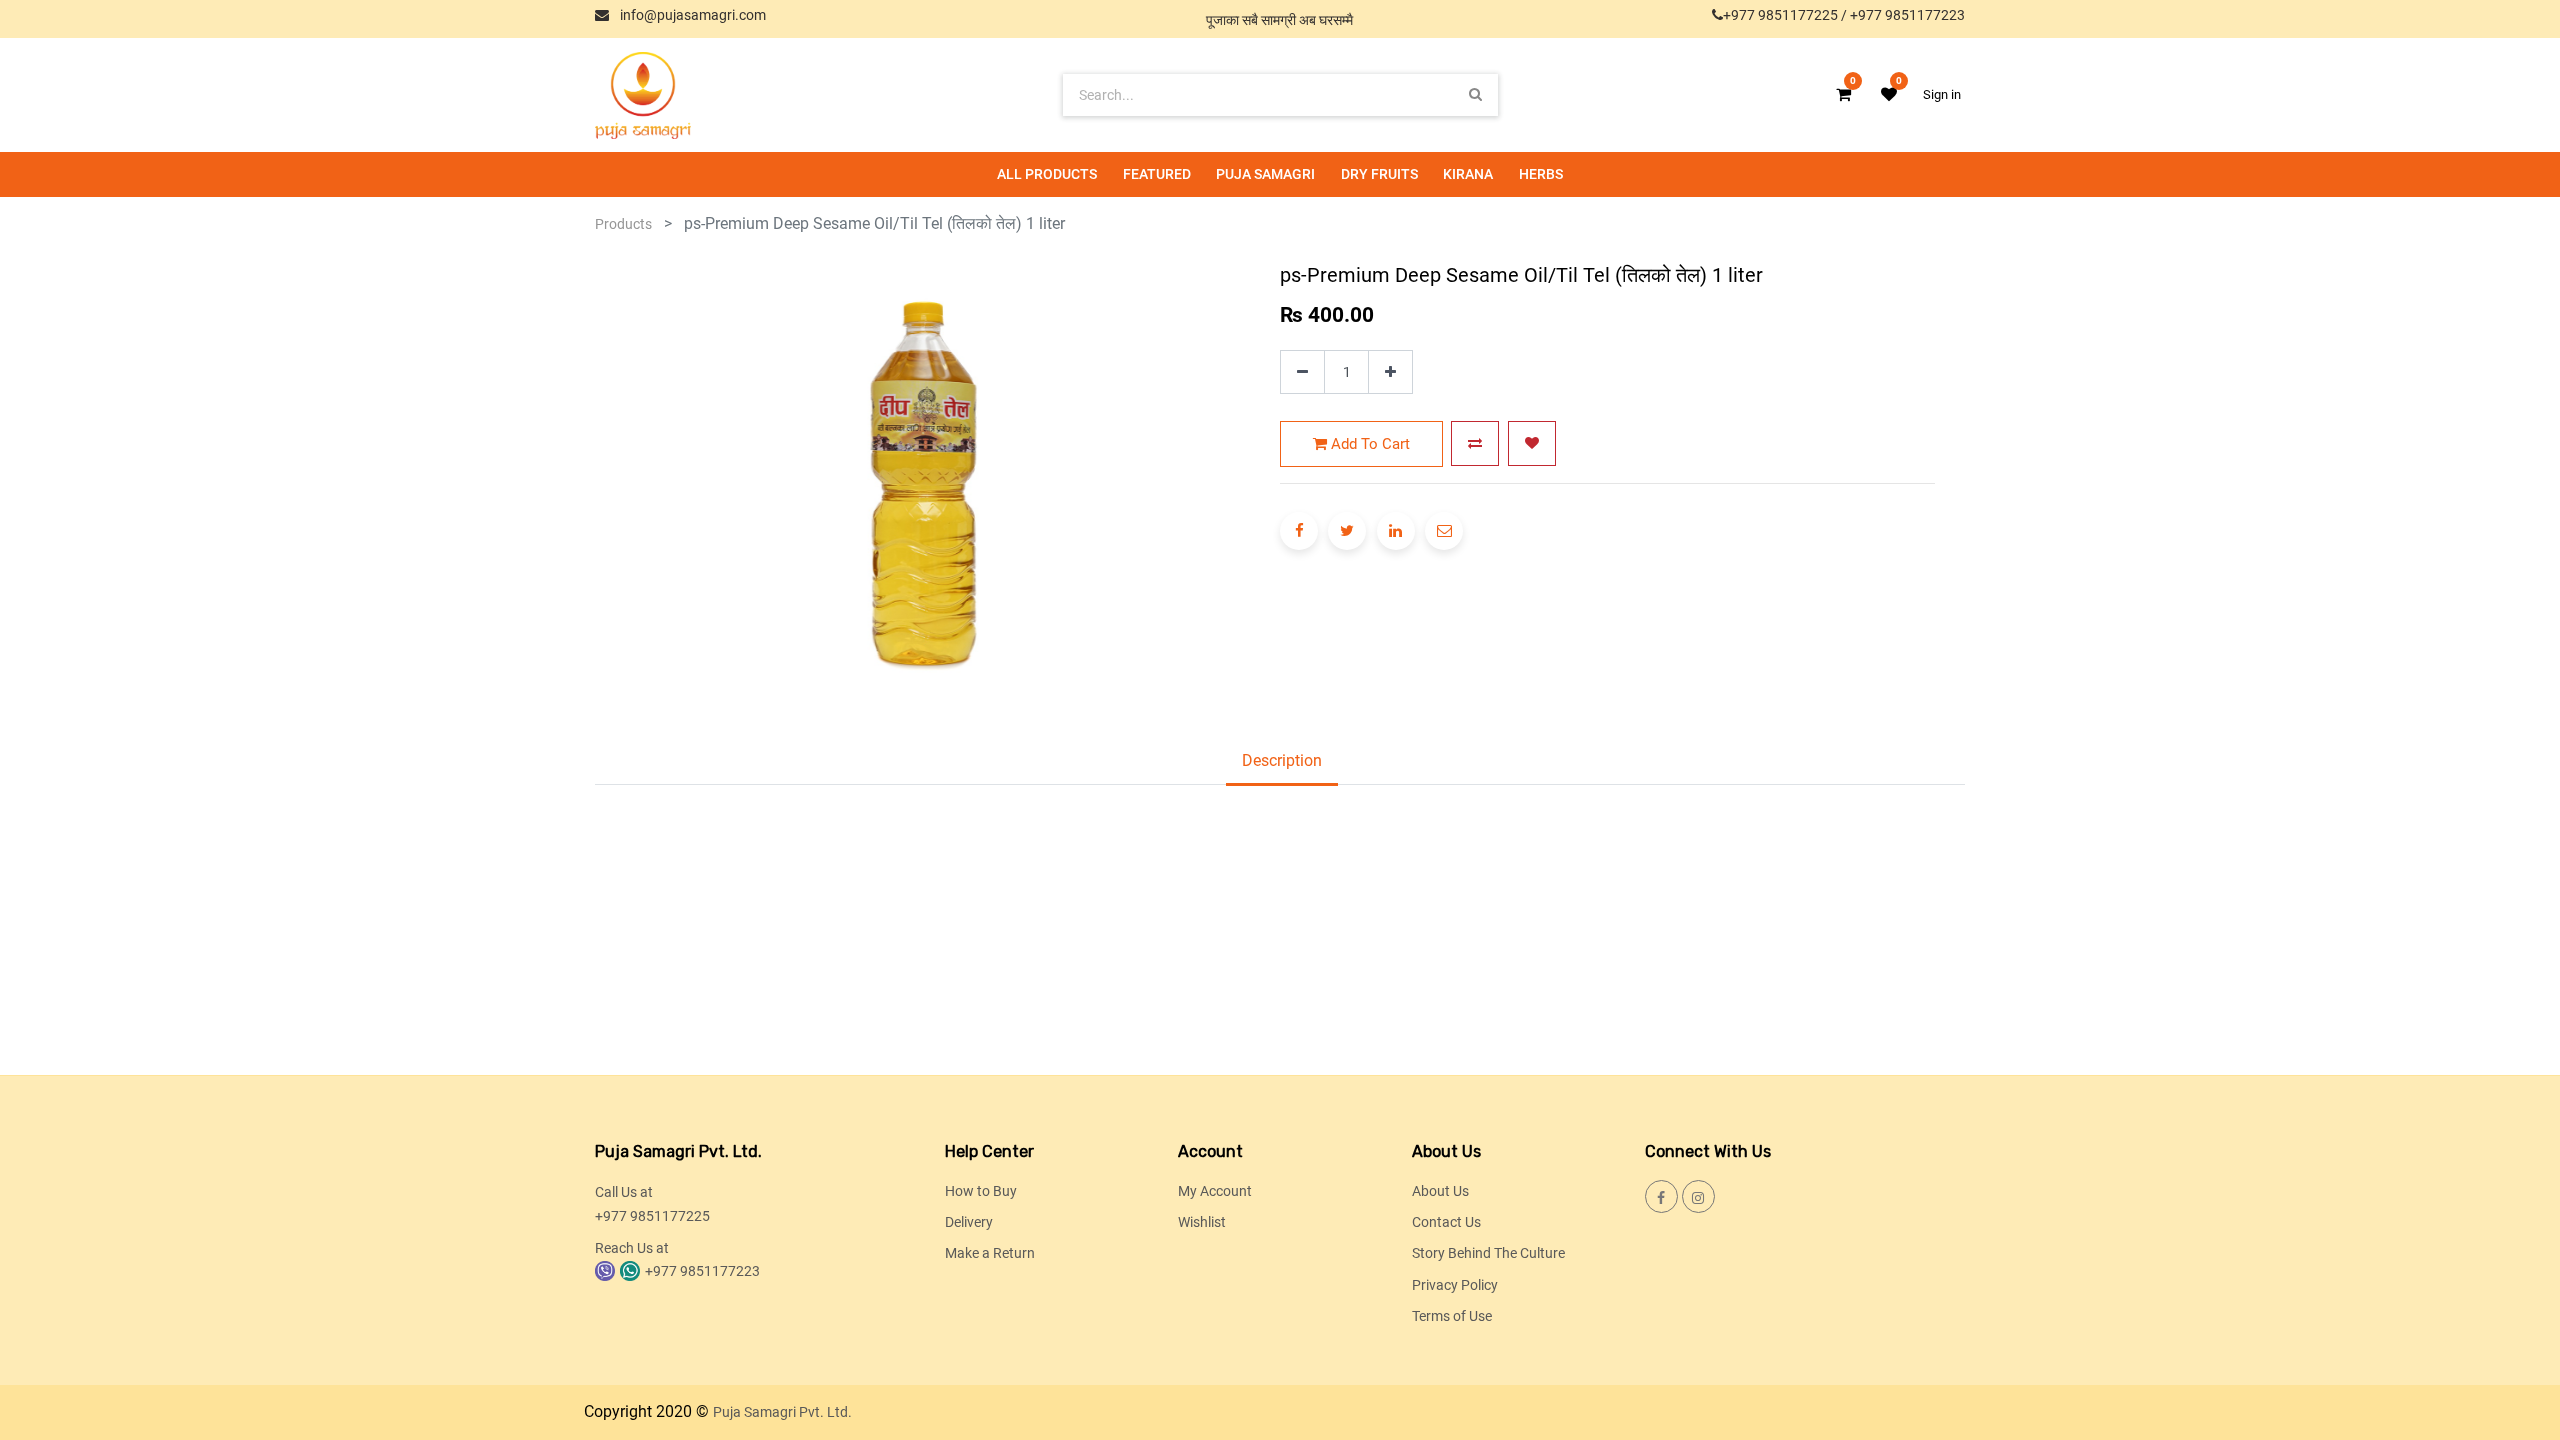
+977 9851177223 (1907, 15)
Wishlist (1202, 1222)
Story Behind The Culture (1488, 1253)
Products (623, 224)
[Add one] (1390, 372)
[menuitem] (1047, 174)
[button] (1475, 443)
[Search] (1475, 94)
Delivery (969, 1222)
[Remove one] (1302, 372)
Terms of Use (1452, 1316)
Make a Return (990, 1253)
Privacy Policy (1455, 1285)
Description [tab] (1282, 760)
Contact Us (1446, 1222)
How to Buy (981, 1191)
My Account (1215, 1191)
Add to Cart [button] (1368, 444)
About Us (1440, 1191)
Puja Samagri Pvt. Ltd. (782, 1412)
